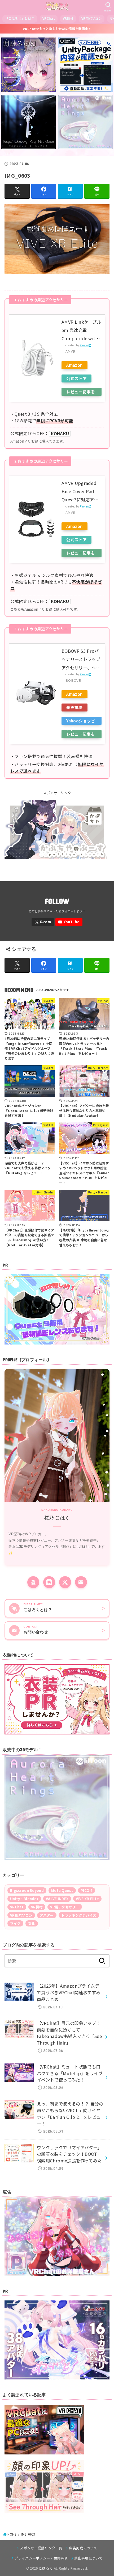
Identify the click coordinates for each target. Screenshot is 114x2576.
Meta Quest (62, 1890)
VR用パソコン (92, 18)
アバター (47, 1915)
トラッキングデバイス (79, 1915)
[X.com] (43, 922)
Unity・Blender (24, 1899)
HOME (12, 2534)
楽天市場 (74, 707)
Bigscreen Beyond (27, 1890)
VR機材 (68, 18)
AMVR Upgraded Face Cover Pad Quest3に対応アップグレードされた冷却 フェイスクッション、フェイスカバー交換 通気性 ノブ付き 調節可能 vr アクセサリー (81, 492)
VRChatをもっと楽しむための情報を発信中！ (57, 29)
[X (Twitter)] (65, 1582)
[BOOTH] (49, 1582)
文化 (32, 1923)
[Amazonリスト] (33, 1582)
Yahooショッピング (81, 721)
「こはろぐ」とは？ (20, 18)
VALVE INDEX (57, 1899)
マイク (15, 1923)
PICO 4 (87, 1890)
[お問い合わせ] (81, 1582)
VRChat (49, 18)
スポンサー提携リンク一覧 (41, 2548)
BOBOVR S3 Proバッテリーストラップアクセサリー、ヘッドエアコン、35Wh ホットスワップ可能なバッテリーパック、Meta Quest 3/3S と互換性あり (81, 660)
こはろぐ (46, 2568)
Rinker (84, 345)
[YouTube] (69, 922)
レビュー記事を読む (81, 392)
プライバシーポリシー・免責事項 (41, 2558)
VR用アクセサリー (65, 1907)
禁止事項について (88, 2558)
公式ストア (76, 378)
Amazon (74, 365)
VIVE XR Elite (87, 1899)
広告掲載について (83, 2548)
